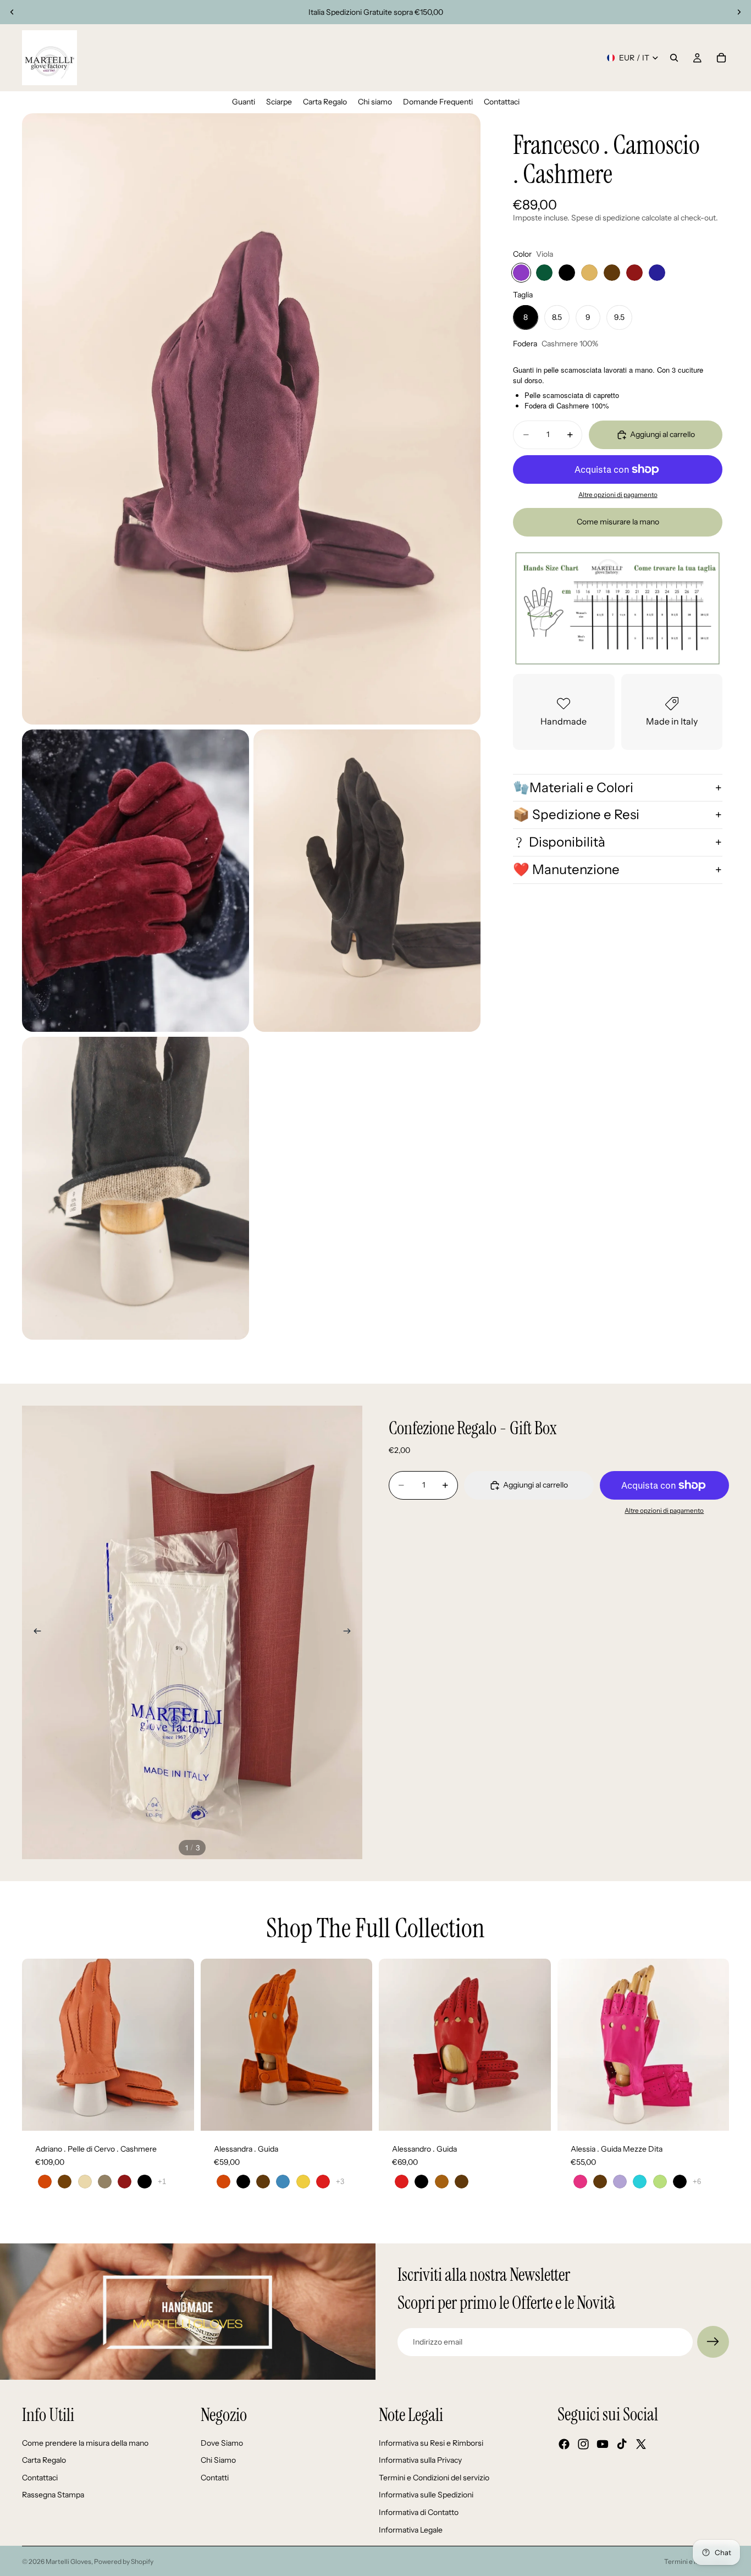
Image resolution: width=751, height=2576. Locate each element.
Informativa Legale (411, 2530)
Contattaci (40, 2478)
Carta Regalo (44, 2461)
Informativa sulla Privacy (420, 2461)
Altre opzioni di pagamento (618, 495)
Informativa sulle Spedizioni (426, 2495)
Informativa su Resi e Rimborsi (431, 2443)
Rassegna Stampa (53, 2495)
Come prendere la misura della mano (85, 2443)
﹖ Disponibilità (559, 842)
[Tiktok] (622, 2445)
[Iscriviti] (713, 2342)
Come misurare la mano (618, 522)
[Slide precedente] (12, 12)
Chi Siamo (218, 2461)
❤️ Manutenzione (566, 869)
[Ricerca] (674, 58)
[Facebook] (564, 2445)
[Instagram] (583, 2445)
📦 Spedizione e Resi (576, 814)
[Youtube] (603, 2445)
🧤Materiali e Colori (573, 787)
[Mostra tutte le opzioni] (162, 2182)
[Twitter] (641, 2445)
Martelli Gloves (68, 2561)
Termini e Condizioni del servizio (434, 2478)
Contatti (215, 2478)
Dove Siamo (222, 2443)
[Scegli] (177, 2114)
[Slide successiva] (739, 12)
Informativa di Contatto (419, 2512)
